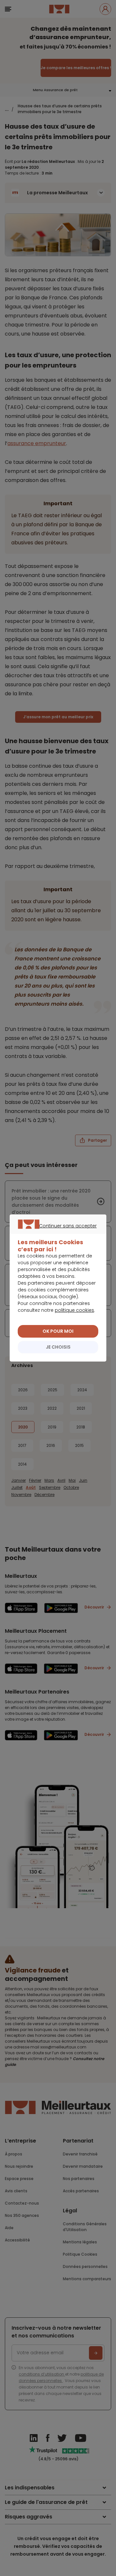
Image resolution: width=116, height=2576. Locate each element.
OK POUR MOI (58, 1331)
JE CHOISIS (58, 1347)
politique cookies (74, 1310)
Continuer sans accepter (55, 1233)
